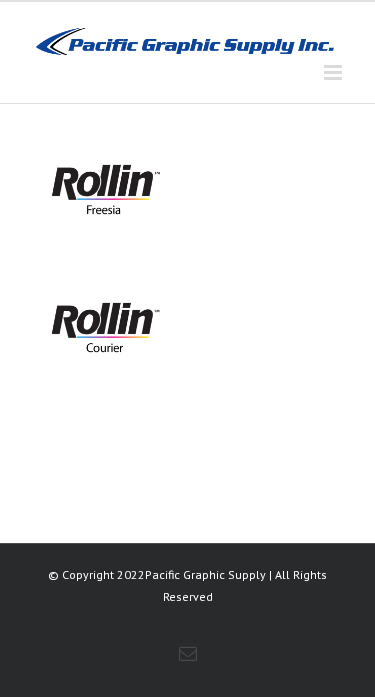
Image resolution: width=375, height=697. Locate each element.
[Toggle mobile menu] (334, 72)
